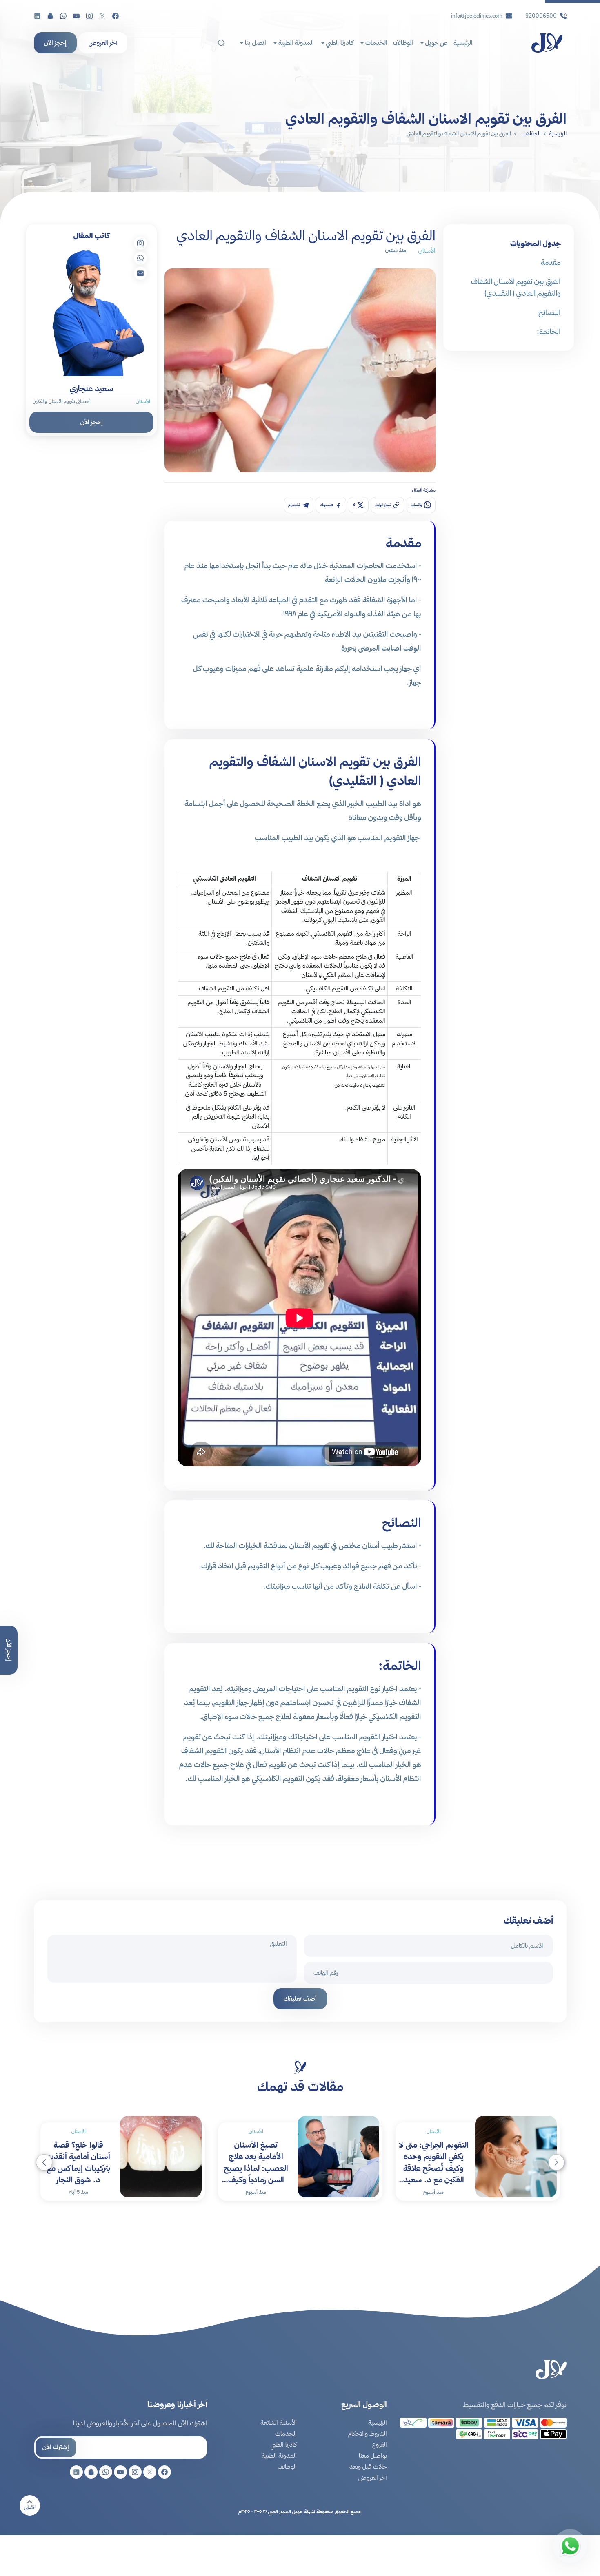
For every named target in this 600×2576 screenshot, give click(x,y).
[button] (44, 2162)
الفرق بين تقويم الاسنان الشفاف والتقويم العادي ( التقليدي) (516, 287)
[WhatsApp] (570, 2546)
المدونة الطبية (279, 2455)
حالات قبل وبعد (368, 2466)
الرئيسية (463, 43)
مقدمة (551, 262)
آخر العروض (103, 43)
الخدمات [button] (376, 43)
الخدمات (286, 2433)
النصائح (549, 312)
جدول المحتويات (536, 243)
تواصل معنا (373, 2455)
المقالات (531, 133)
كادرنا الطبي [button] (339, 43)
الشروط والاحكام (368, 2433)
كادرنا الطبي (284, 2444)
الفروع (380, 2444)
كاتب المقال (91, 236)
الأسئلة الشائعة (279, 2422)
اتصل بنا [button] (255, 43)
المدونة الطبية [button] (295, 43)
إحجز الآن (55, 43)
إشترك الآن (56, 2447)
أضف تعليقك (300, 1999)
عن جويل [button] (436, 43)
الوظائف (403, 43)
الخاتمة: (549, 331)
